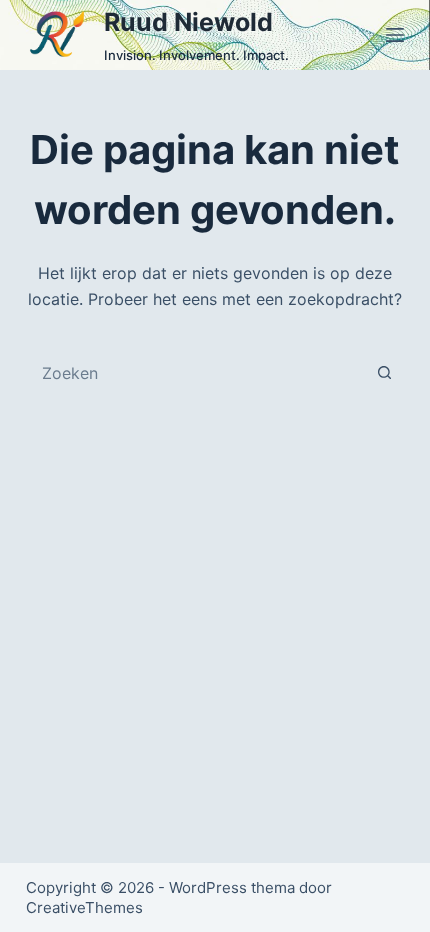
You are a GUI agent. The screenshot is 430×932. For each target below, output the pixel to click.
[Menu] (395, 35)
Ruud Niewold (188, 22)
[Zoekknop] (384, 373)
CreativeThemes (84, 907)
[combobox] (196, 373)
